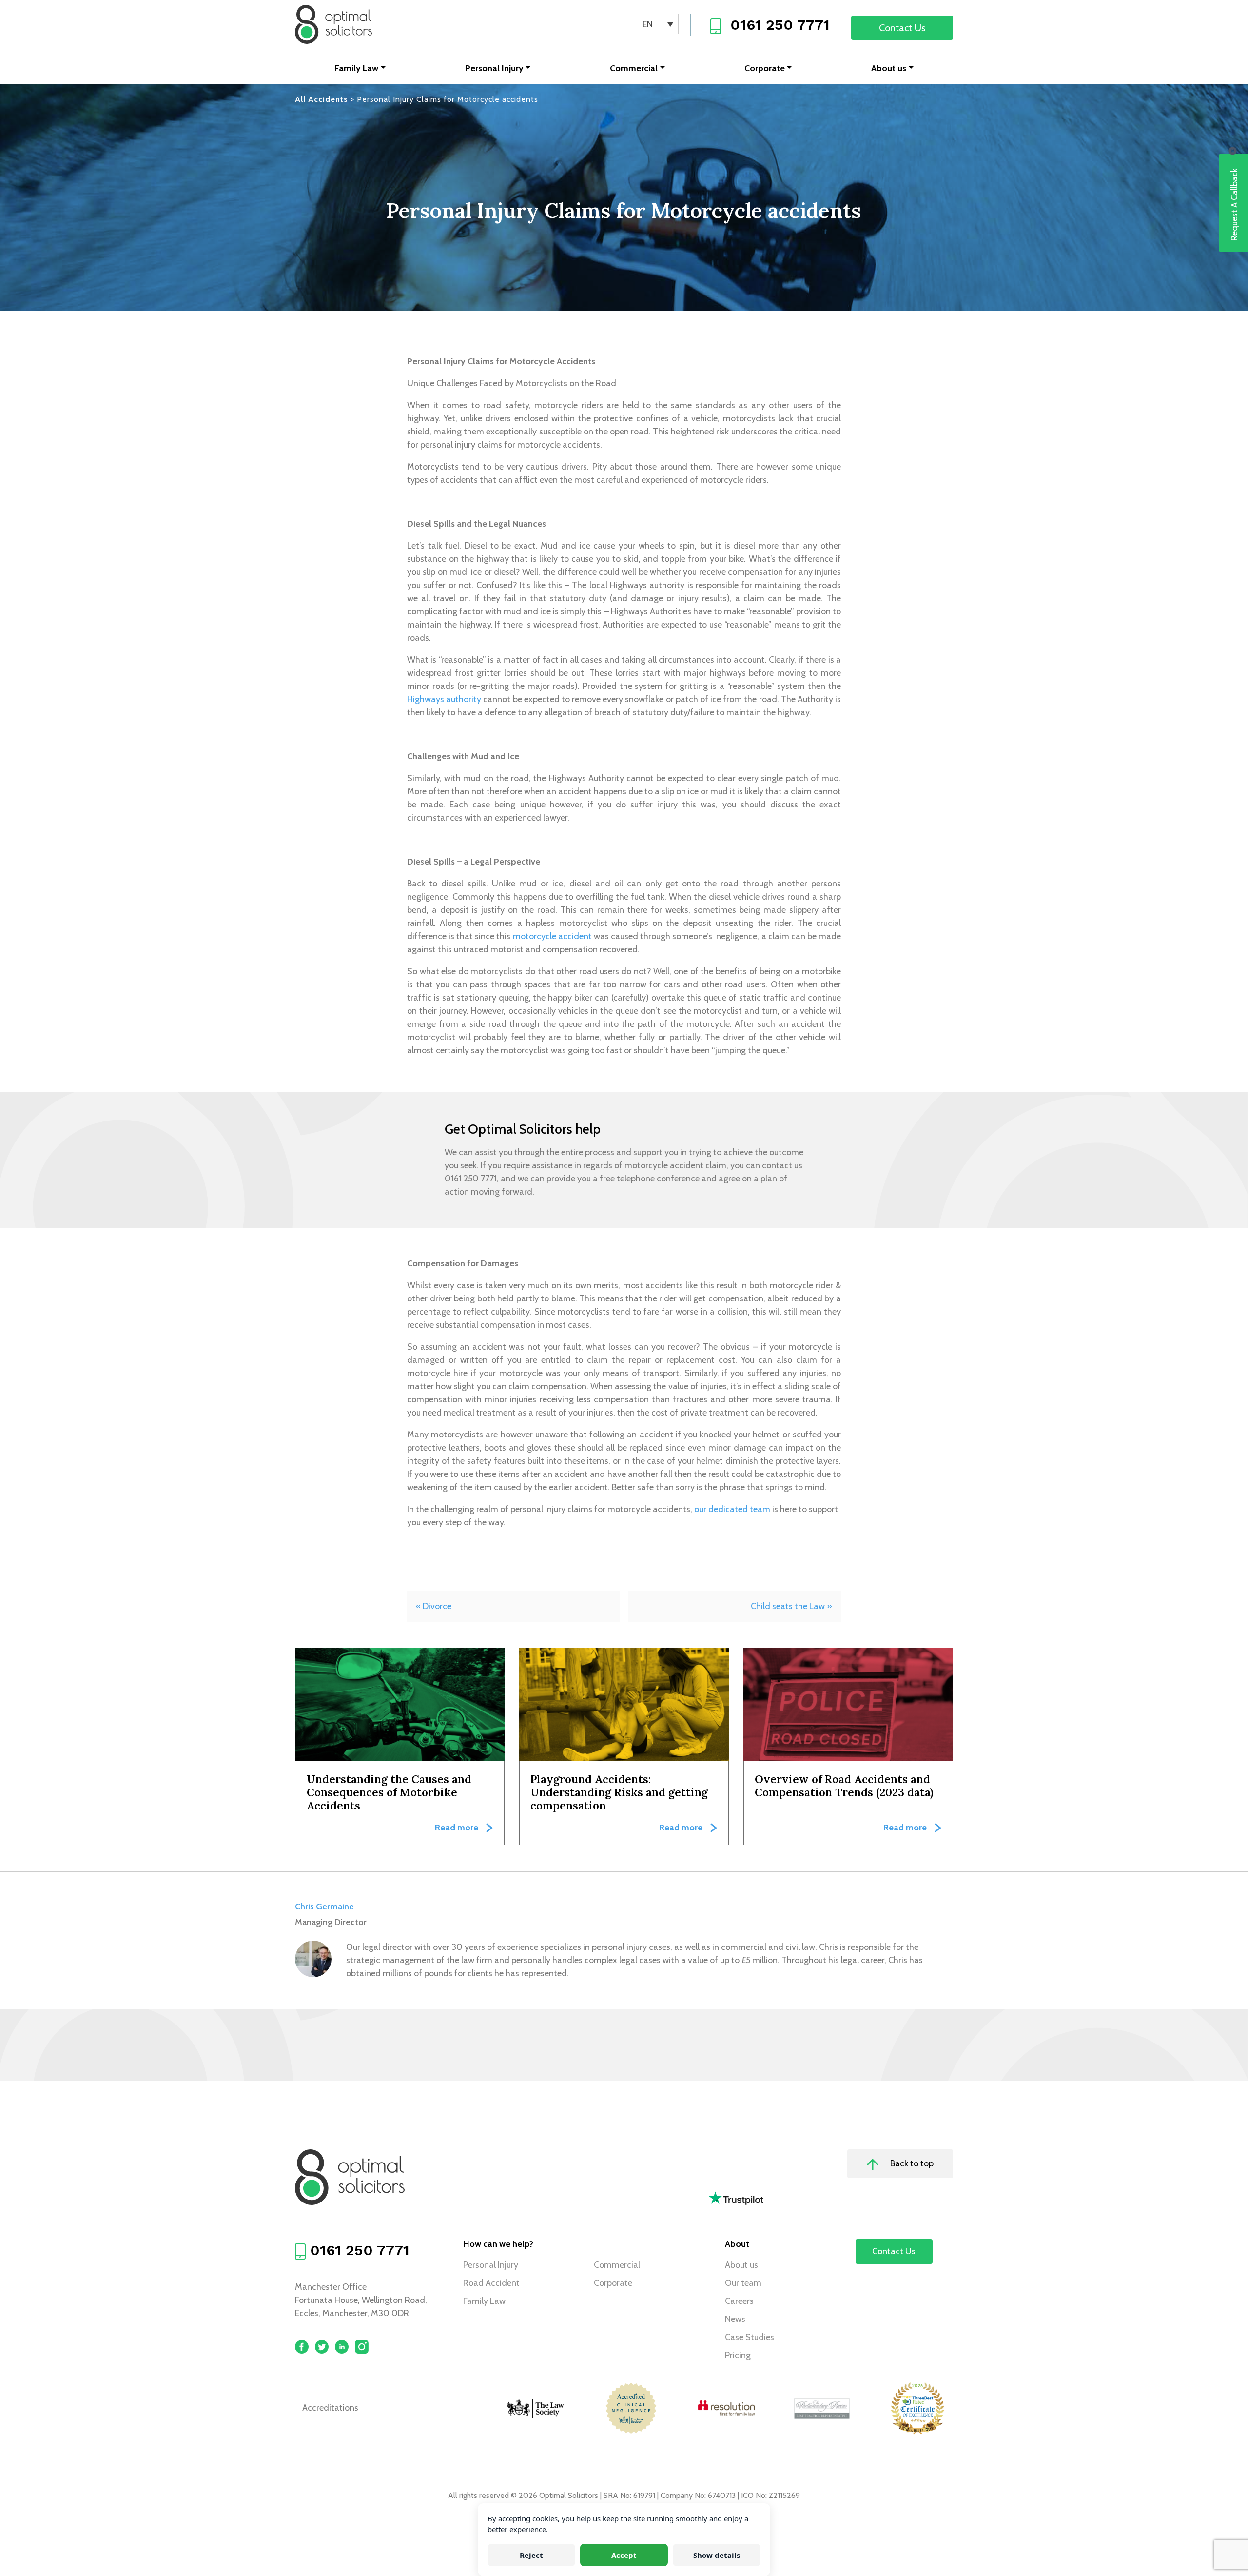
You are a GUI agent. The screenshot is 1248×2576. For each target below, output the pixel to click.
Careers (739, 2301)
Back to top (911, 2163)
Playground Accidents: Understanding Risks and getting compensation (619, 1792)
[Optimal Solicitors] (333, 24)
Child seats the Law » (791, 1606)
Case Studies (750, 2337)
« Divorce (434, 1606)
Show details (717, 2555)
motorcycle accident (552, 936)
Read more (457, 1828)
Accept (624, 2555)
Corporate (765, 68)
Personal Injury (494, 68)
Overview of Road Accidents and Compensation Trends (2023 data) (844, 1786)
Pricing (738, 2355)
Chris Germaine (324, 1907)
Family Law (356, 68)
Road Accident (491, 2283)
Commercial (634, 68)
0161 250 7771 (780, 25)
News (735, 2319)
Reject (531, 2555)
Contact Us (902, 28)
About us (889, 68)
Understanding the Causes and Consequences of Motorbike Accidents (389, 1792)
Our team (743, 2283)
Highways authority (444, 699)
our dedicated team (732, 1509)
